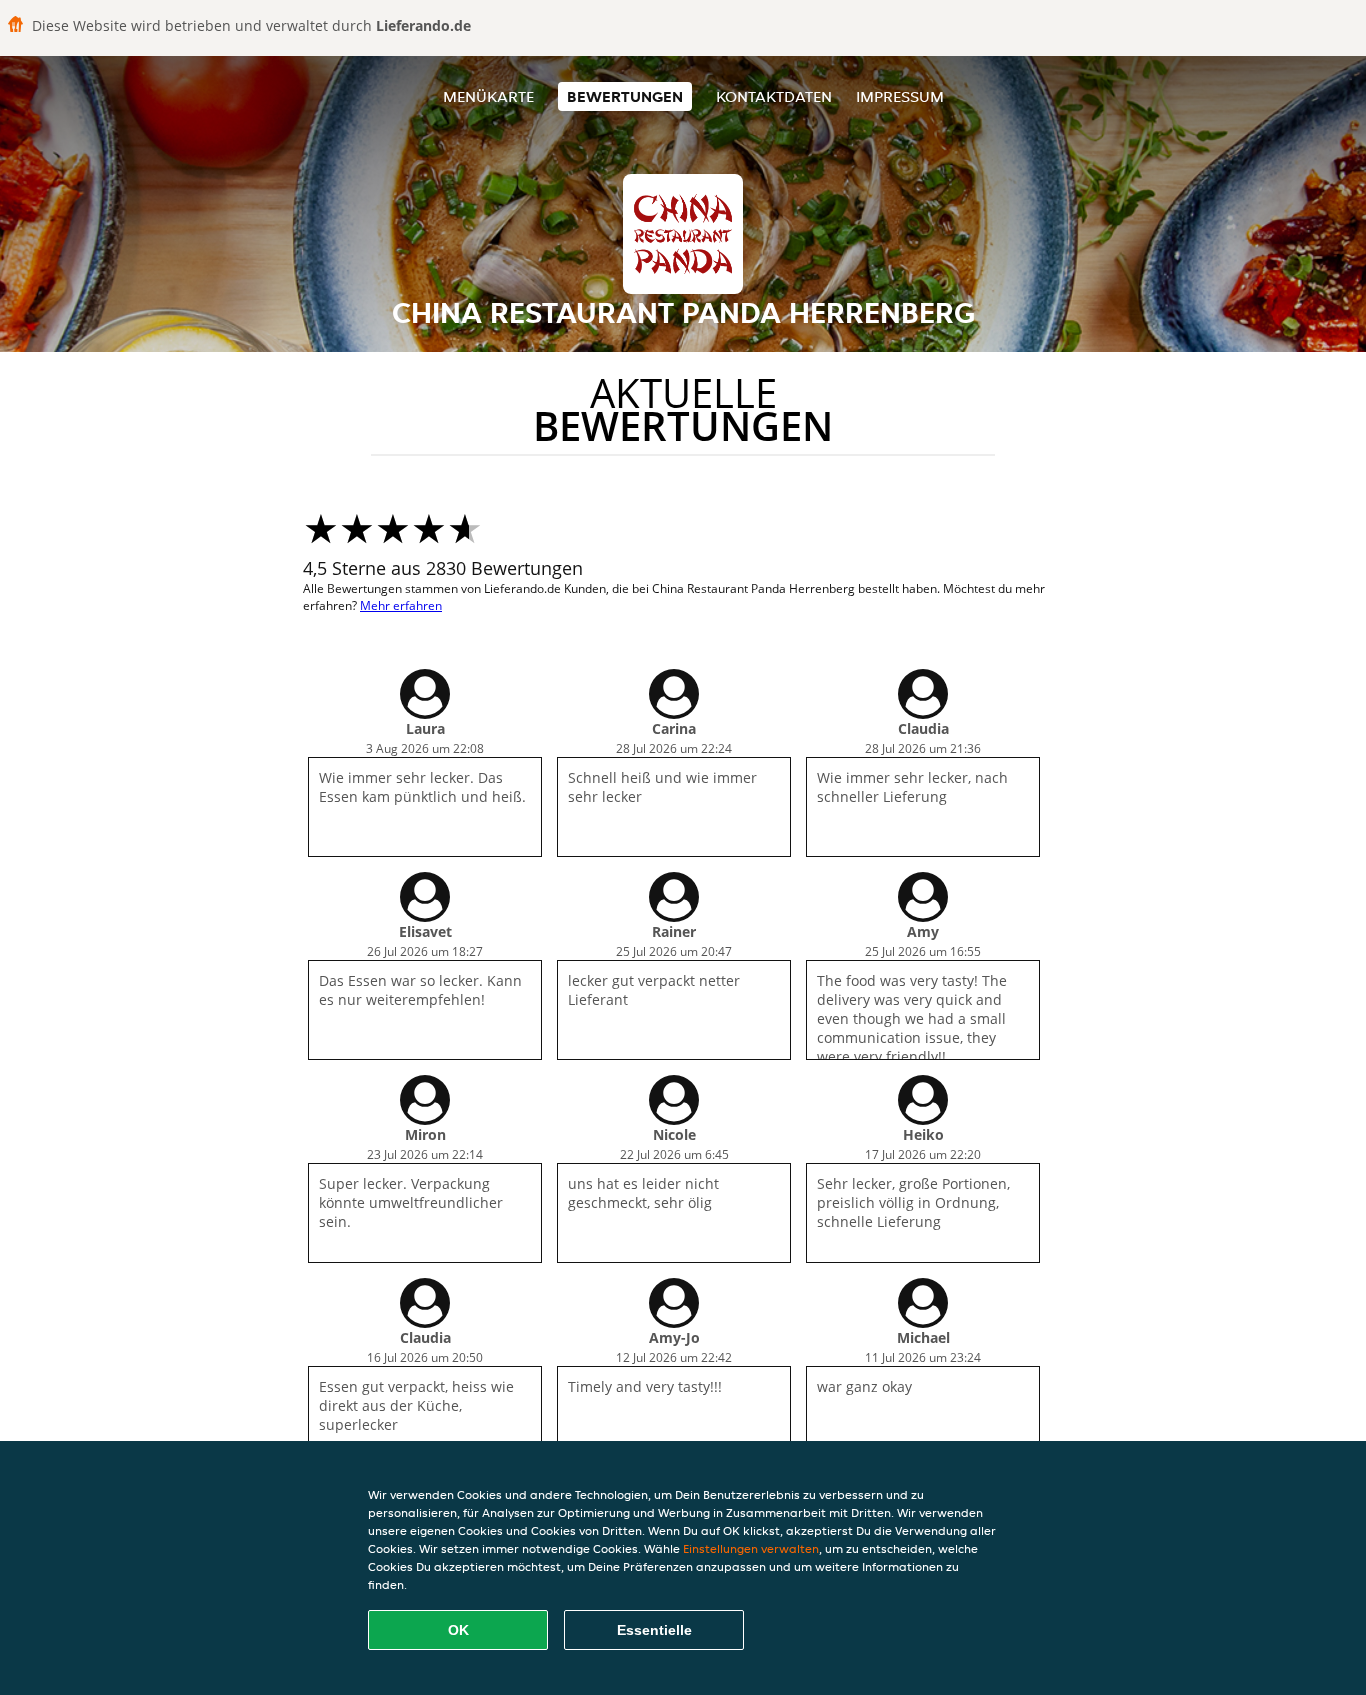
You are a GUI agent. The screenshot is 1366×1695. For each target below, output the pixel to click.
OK (458, 1630)
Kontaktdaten (774, 96)
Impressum (900, 96)
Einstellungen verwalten (751, 1548)
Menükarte (488, 96)
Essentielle (654, 1630)
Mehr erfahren (401, 605)
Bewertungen (625, 96)
